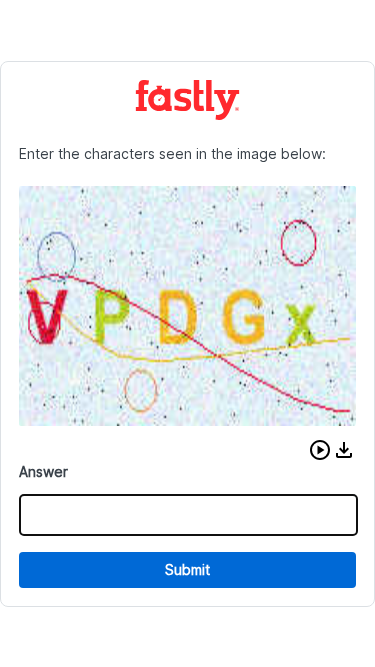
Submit (187, 569)
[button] (320, 450)
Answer (43, 471)
